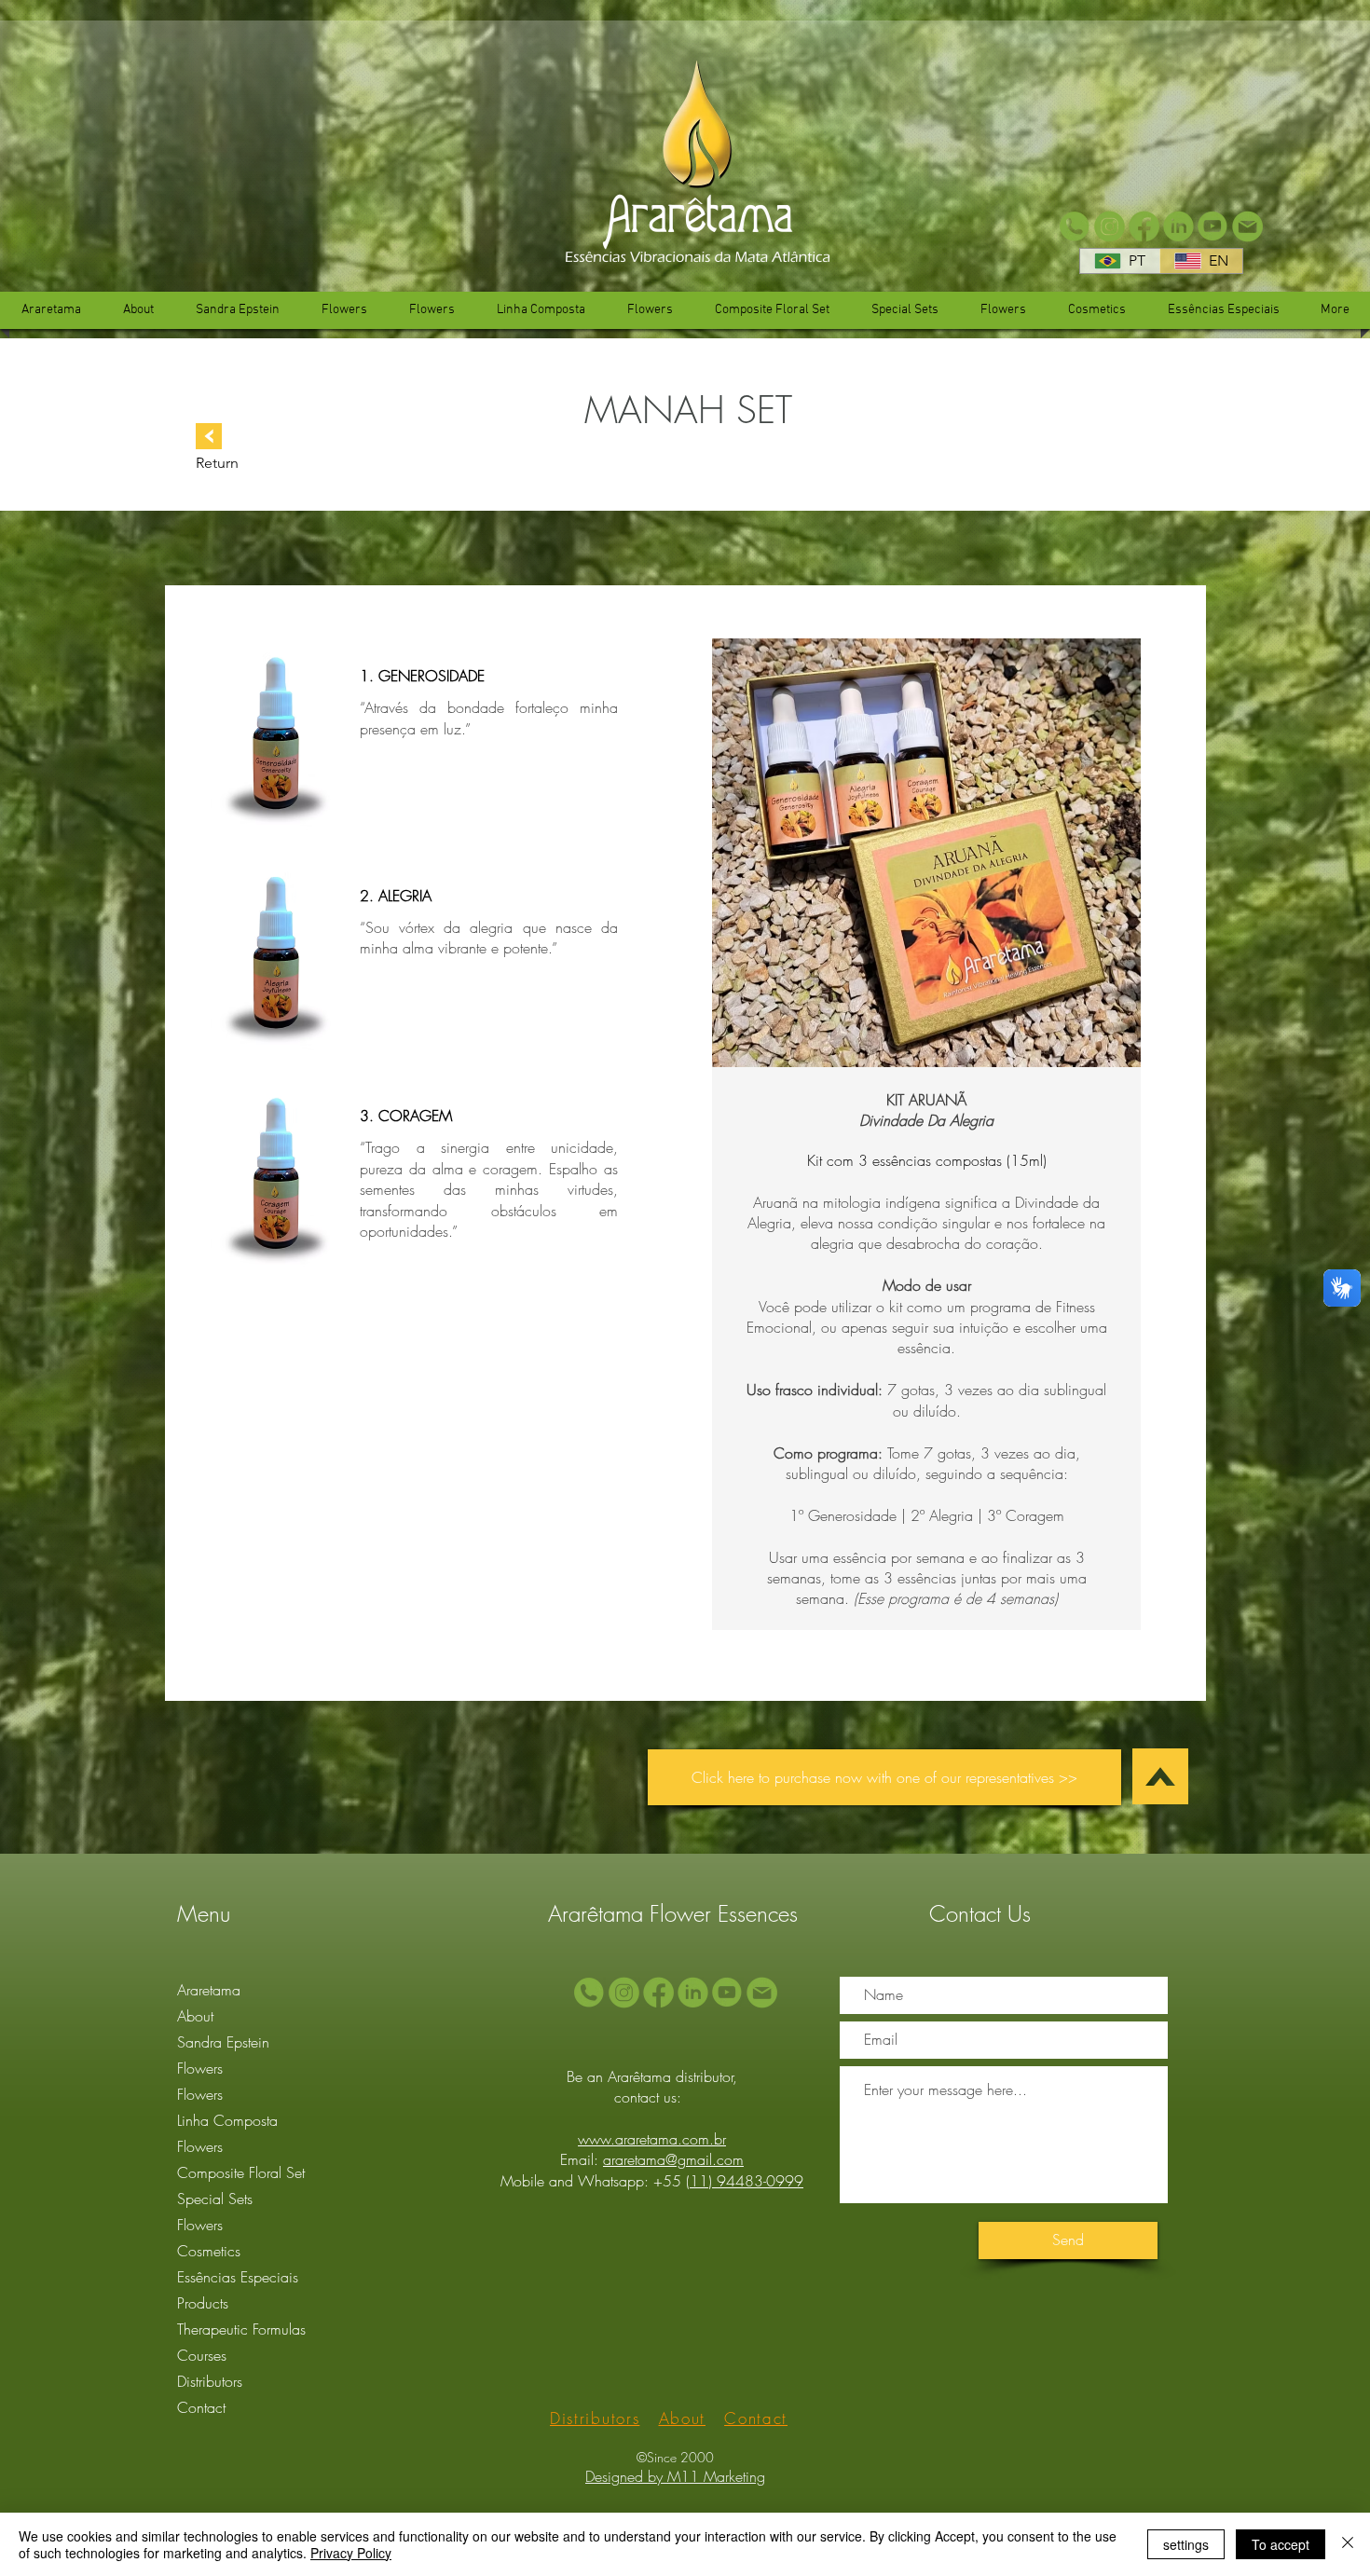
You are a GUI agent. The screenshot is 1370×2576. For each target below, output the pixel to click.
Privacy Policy (351, 2553)
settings (1186, 2544)
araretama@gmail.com (673, 2159)
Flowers (200, 2068)
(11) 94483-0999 (745, 2181)
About (195, 2016)
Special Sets (215, 2199)
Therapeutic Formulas (241, 2329)
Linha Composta (227, 2120)
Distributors (210, 2381)
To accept (1281, 2544)
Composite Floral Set (241, 2172)
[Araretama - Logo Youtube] (1213, 227)
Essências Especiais (238, 2277)
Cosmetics (209, 2251)
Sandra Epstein (223, 2042)
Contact (201, 2407)
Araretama (209, 1990)
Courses (202, 2355)
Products (203, 2303)
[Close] (1348, 2544)
